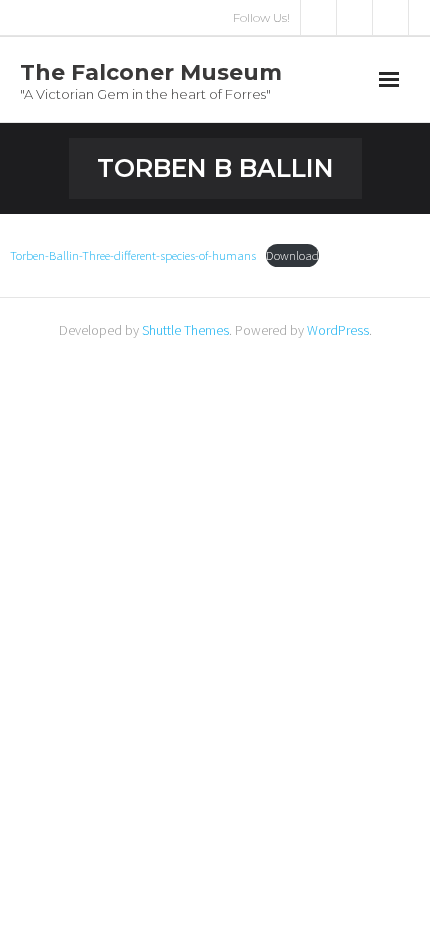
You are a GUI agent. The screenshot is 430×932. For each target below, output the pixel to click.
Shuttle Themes (185, 330)
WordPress (338, 330)
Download (292, 255)
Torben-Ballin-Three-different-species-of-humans (133, 255)
